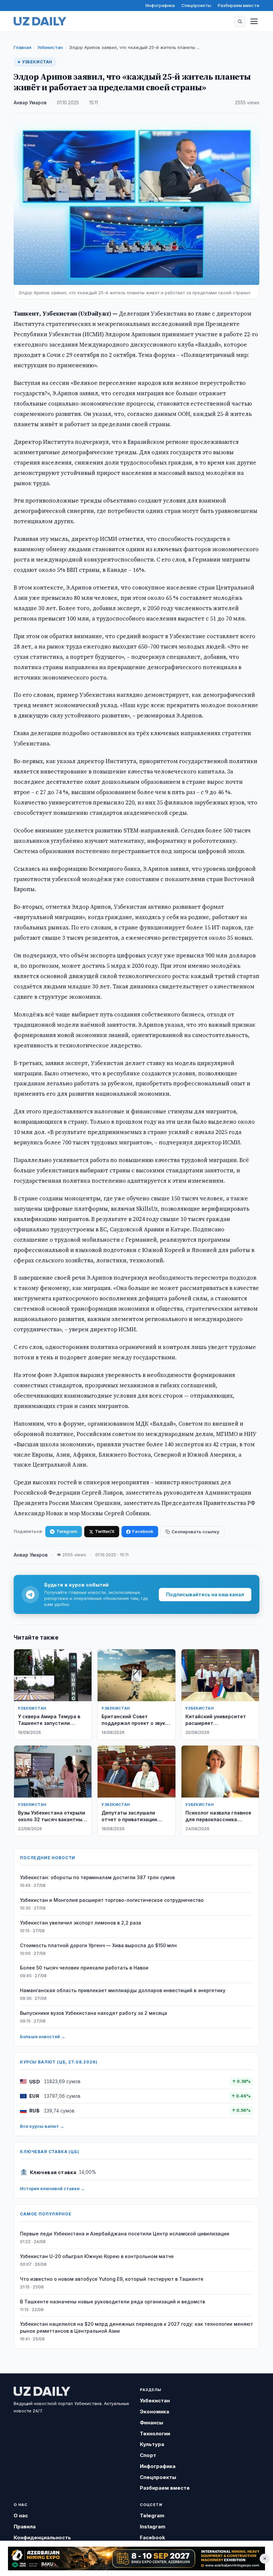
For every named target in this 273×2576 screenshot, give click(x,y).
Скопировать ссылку (195, 1532)
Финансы (151, 2423)
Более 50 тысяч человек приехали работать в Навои (84, 1968)
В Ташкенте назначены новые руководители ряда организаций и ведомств (113, 2302)
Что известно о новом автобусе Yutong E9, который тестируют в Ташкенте (112, 2279)
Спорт (148, 2455)
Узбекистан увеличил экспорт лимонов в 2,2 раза (81, 1923)
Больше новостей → (43, 2036)
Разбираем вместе (239, 5)
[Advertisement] (136, 2559)
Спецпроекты (196, 5)
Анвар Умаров (30, 103)
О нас (21, 2516)
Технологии (155, 2434)
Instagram (153, 2527)
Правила (25, 2527)
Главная (22, 47)
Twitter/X (105, 1531)
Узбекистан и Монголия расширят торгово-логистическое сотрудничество (112, 1900)
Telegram (67, 1531)
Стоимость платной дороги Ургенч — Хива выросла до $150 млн (98, 1945)
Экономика (154, 2412)
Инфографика (160, 5)
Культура (152, 2444)
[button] (240, 21)
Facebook (143, 1531)
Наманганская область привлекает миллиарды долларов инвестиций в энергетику (123, 1990)
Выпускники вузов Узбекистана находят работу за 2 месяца (94, 2013)
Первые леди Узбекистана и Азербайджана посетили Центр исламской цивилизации (125, 2234)
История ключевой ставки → (52, 2188)
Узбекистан (50, 47)
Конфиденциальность (42, 2538)
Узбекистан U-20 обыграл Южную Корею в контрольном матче (97, 2256)
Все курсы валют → (42, 2126)
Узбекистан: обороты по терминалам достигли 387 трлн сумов (97, 1877)
